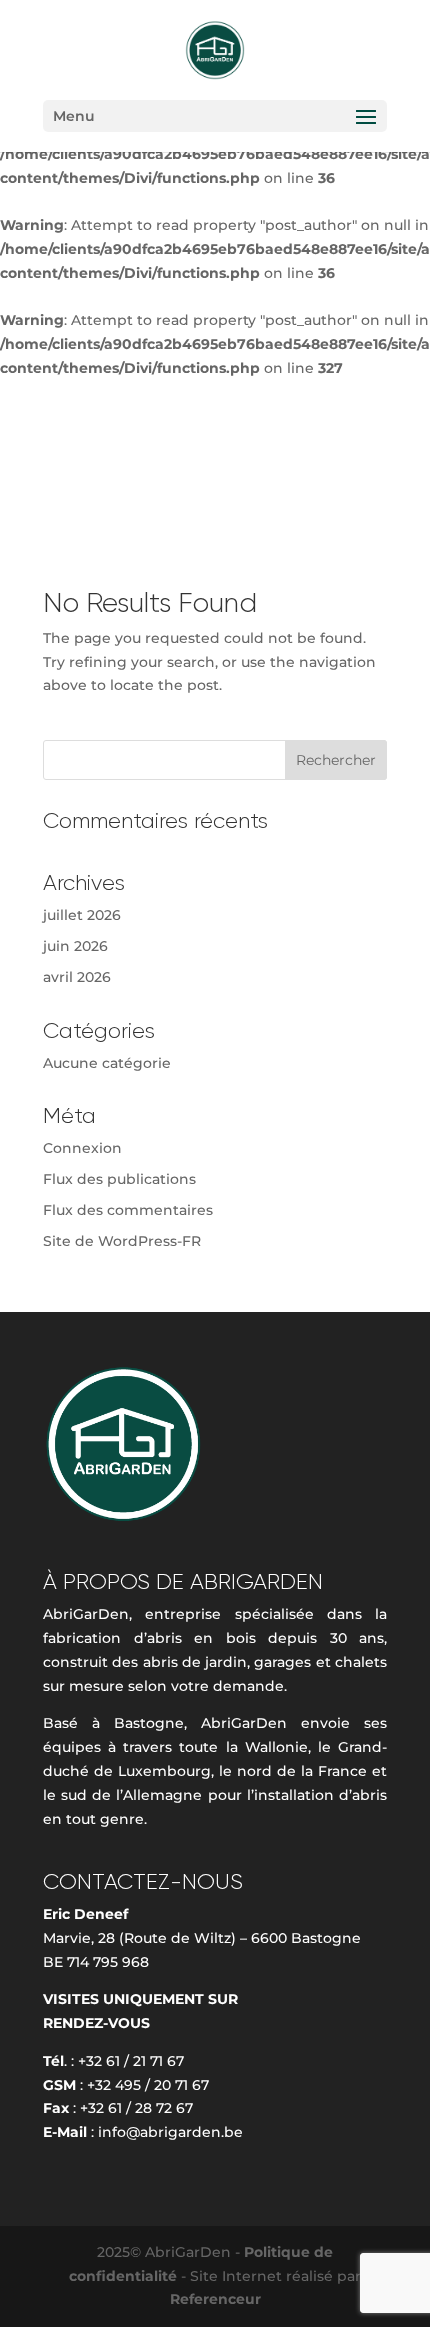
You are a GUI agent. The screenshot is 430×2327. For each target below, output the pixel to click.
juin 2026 (75, 946)
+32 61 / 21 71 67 (131, 2061)
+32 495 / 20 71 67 (148, 2085)
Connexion (82, 1148)
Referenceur (215, 2299)
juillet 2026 (82, 915)
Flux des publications (119, 1179)
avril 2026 (77, 977)
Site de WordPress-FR (122, 1241)
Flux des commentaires (128, 1210)
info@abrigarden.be (170, 2132)
